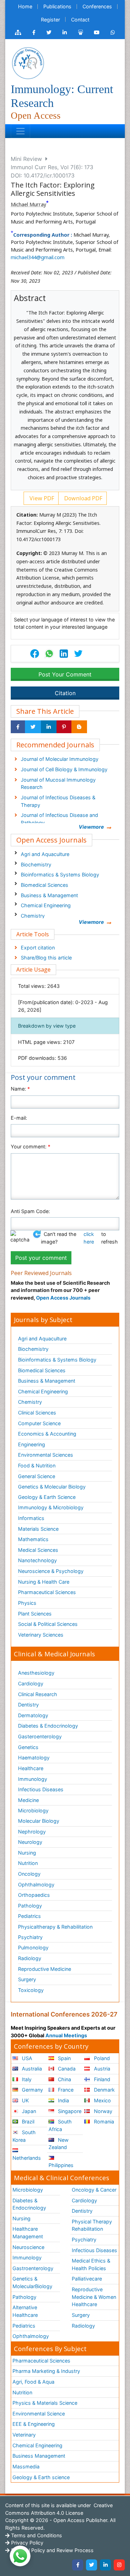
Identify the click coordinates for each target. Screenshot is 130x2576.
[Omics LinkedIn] (65, 33)
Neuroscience (28, 2247)
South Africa (60, 2125)
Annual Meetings (66, 2035)
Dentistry (28, 1705)
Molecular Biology (39, 1821)
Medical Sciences (38, 1550)
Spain (64, 2058)
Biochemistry (36, 864)
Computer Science (39, 1423)
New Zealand (59, 2144)
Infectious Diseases (41, 1789)
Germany (32, 2090)
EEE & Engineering (34, 2424)
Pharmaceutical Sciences (47, 1592)
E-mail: (19, 1118)
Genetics (28, 1747)
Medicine (28, 1800)
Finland (101, 2079)
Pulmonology (33, 1947)
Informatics (31, 1518)
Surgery (27, 1979)
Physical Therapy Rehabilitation (92, 2225)
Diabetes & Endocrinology (48, 1726)
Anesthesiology (36, 1673)
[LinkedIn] (105, 2565)
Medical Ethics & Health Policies (91, 2264)
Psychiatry (30, 1937)
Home (25, 6)
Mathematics (33, 1539)
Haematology (34, 1758)
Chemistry (33, 916)
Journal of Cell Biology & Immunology (64, 769)
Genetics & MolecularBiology (32, 2282)
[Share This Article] (49, 654)
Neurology (30, 1842)
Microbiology (33, 1810)
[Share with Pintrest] (64, 727)
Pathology (30, 1906)
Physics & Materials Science (45, 2403)
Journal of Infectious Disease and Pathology (59, 819)
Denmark (104, 2090)
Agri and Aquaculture (45, 854)
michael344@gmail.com (38, 257)
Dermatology (33, 1715)
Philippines (61, 2165)
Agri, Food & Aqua (33, 2382)
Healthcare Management (28, 2233)
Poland (101, 2058)
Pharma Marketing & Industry (46, 2371)
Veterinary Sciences (41, 1635)
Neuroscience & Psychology (51, 1571)
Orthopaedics (34, 1895)
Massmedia (26, 2466)
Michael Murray (28, 204)
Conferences (97, 6)
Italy (26, 2079)
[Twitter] (92, 2565)
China (64, 2079)
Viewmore (91, 827)
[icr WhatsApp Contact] (113, 33)
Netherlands (27, 2158)
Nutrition (28, 1863)
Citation (65, 693)
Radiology (30, 1958)
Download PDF (83, 498)
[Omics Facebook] (34, 33)
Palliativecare (87, 2279)
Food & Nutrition (37, 1466)
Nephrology (32, 1832)
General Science (37, 1476)
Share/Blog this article (46, 958)
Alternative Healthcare (25, 2311)
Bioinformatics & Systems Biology (60, 875)
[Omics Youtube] (97, 33)
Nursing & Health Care (44, 1582)
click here (89, 1238)
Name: (20, 1089)
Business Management (39, 2456)
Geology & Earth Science (47, 1497)
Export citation (38, 948)
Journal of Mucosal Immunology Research (58, 784)
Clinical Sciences (37, 1413)
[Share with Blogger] (79, 727)
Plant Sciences (35, 1614)
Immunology (33, 1779)
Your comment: (31, 1146)
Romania (103, 2122)
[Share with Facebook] (18, 727)
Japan (28, 2111)
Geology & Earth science (41, 2477)
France (65, 2090)
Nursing (27, 1853)
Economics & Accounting (47, 1434)
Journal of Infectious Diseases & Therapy (58, 801)
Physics (27, 1603)
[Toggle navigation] (20, 131)
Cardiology (31, 1683)
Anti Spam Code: (30, 1211)
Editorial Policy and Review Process (52, 2550)
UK (25, 2100)
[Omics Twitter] (49, 33)
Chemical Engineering (46, 905)
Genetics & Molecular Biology (52, 1487)
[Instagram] (119, 2565)
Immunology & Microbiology (51, 1507)
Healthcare (31, 1768)
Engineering (32, 1444)
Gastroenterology (33, 2268)
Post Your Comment (65, 674)
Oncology (29, 1874)
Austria (101, 2069)
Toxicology (31, 1990)
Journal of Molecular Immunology (60, 759)
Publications (57, 6)
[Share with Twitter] (33, 727)
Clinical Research (38, 1694)
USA (26, 2058)
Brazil (27, 2122)
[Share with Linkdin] (49, 727)
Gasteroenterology (40, 1736)
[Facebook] (78, 2565)
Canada (66, 2069)
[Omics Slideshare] (80, 33)
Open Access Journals (63, 1298)
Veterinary (24, 2435)
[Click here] (18, 33)
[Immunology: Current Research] (28, 63)
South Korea (24, 2136)
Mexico (102, 2100)
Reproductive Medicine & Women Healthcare (94, 2297)
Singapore (69, 2111)
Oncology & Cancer (94, 2190)
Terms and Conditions (36, 2535)
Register (50, 20)
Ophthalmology (36, 1885)
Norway (102, 2111)
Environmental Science (39, 2414)
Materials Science (38, 1529)
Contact (80, 20)
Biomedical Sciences (45, 885)
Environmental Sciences (46, 1455)
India (63, 2100)
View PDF (41, 498)
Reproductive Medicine (45, 1969)
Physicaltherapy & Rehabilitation (55, 1927)
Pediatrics (29, 1916)
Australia (31, 2069)
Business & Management (49, 895)
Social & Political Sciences (48, 1624)
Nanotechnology (37, 1560)
